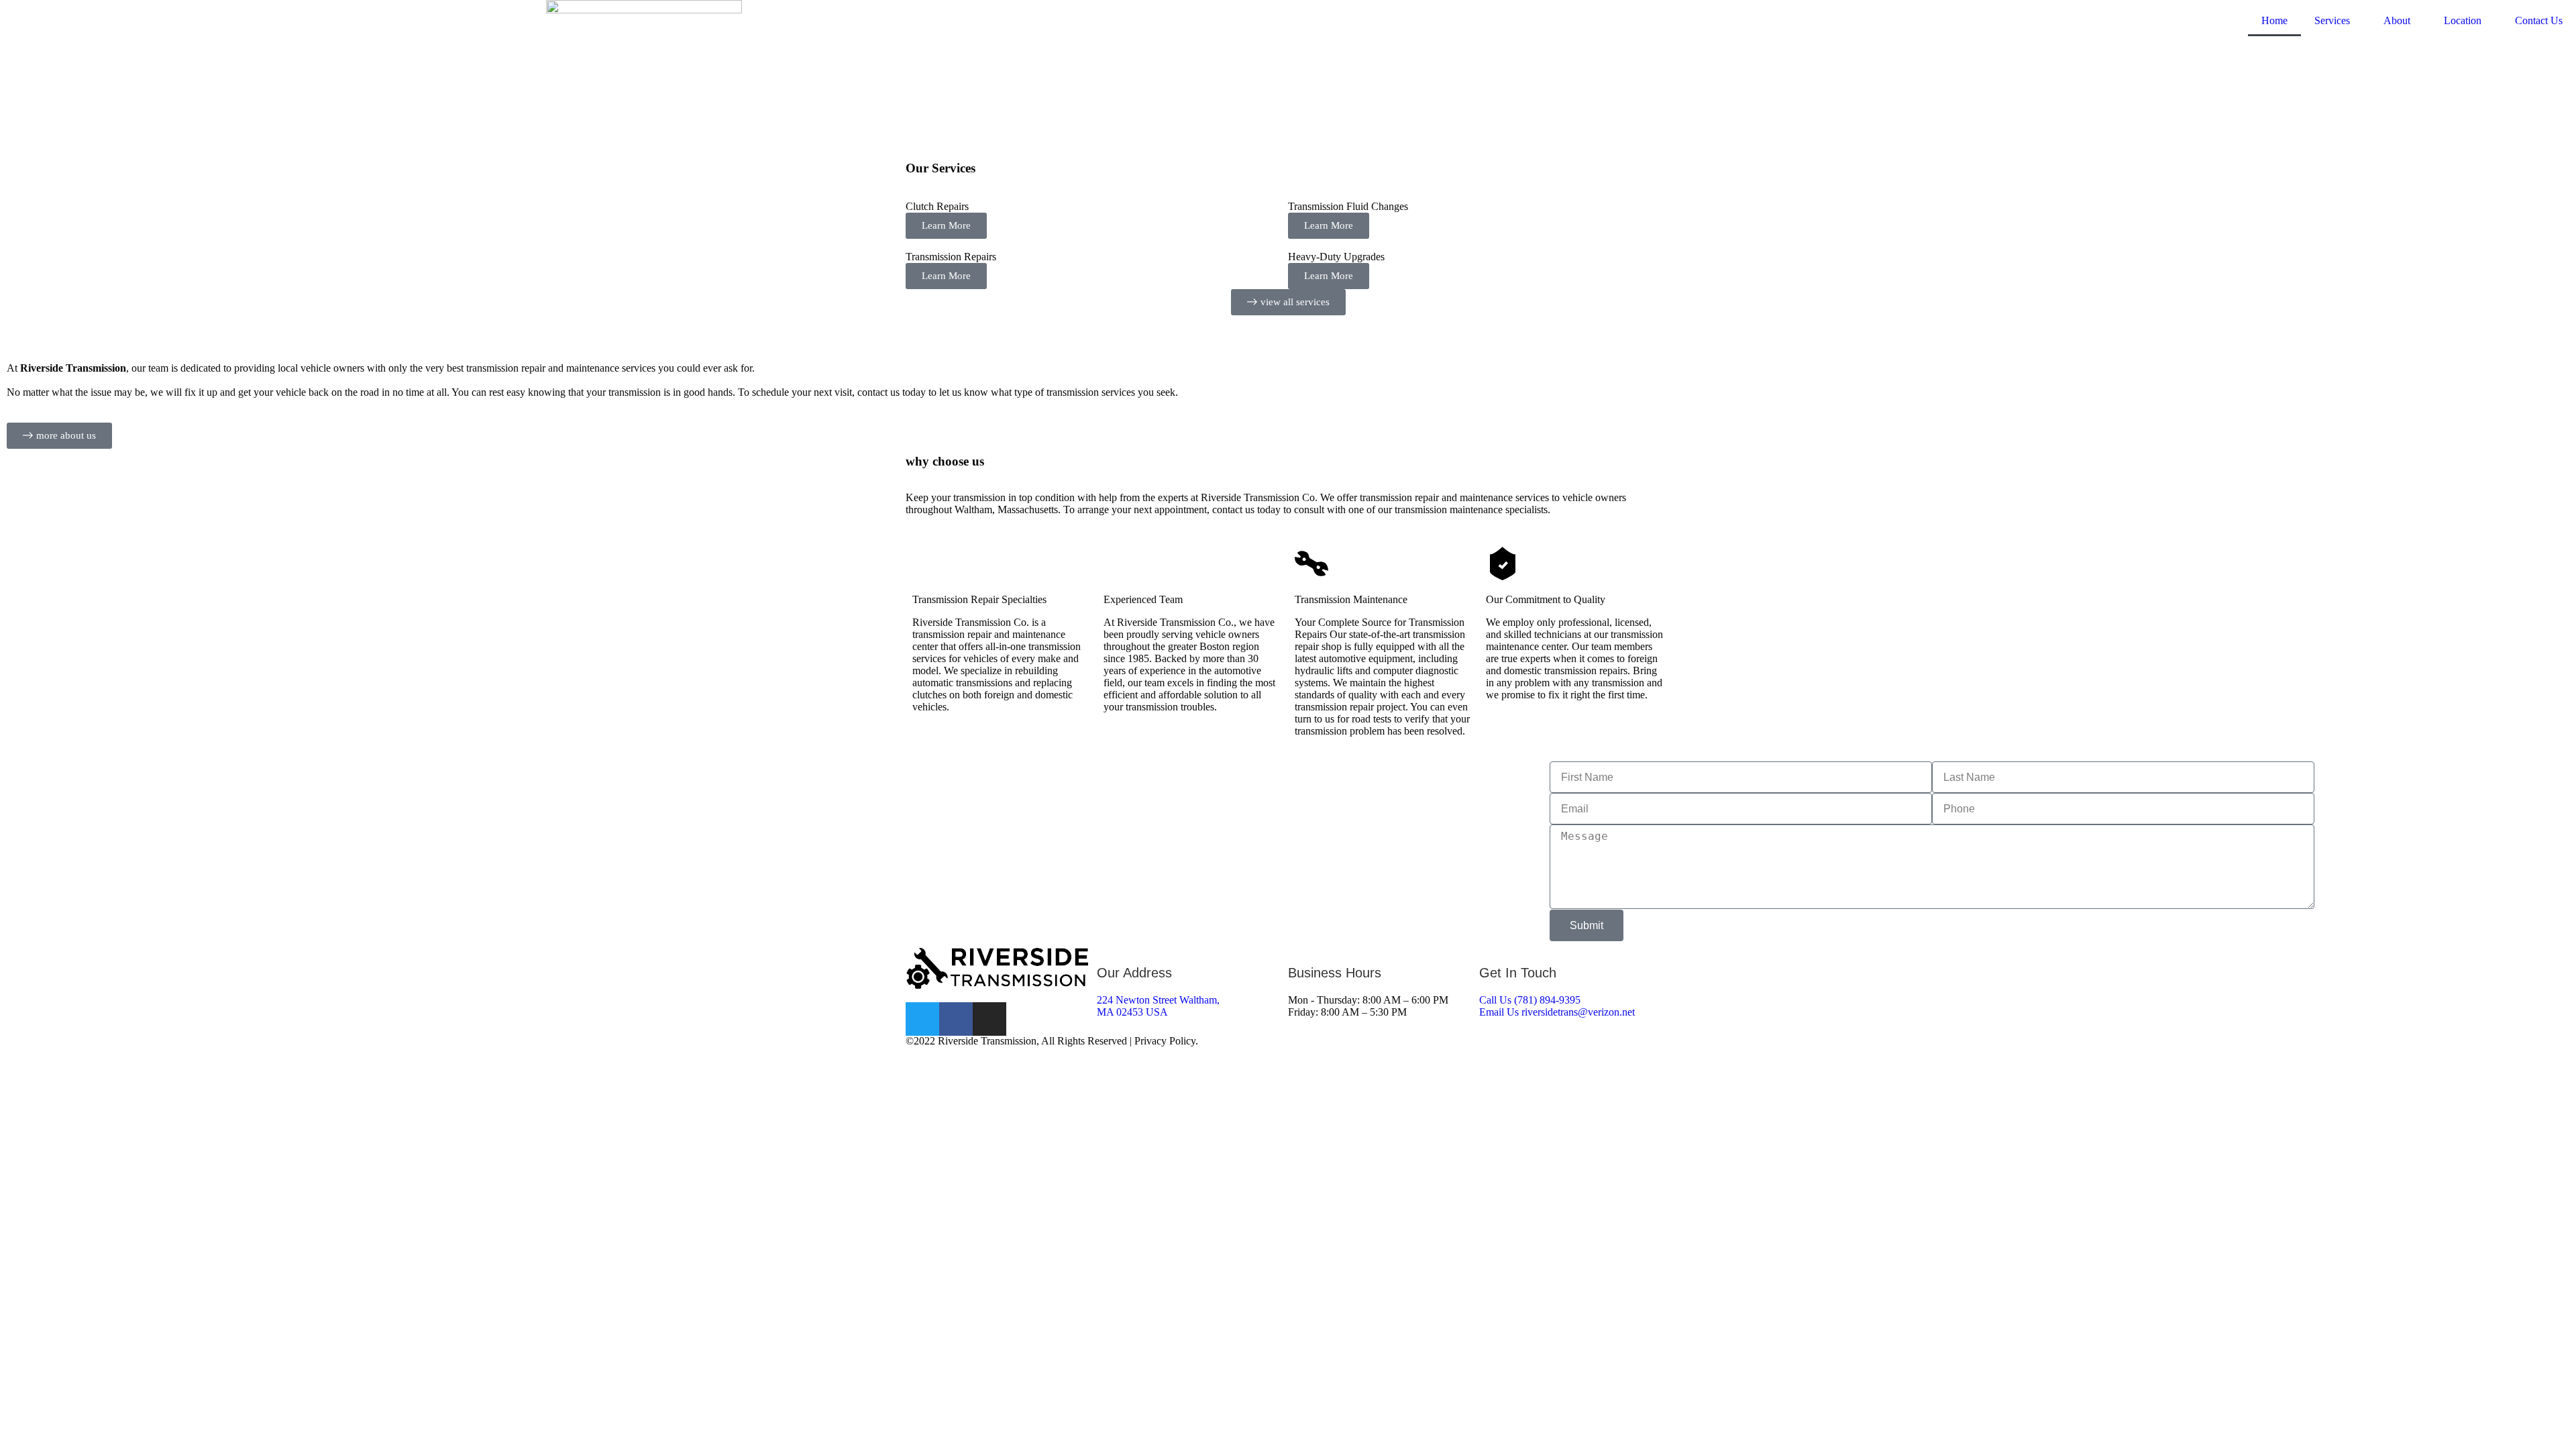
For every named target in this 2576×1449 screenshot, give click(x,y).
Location (2463, 20)
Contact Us (2539, 20)
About (2397, 20)
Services (2332, 20)
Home (2274, 20)
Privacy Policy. (1166, 1041)
